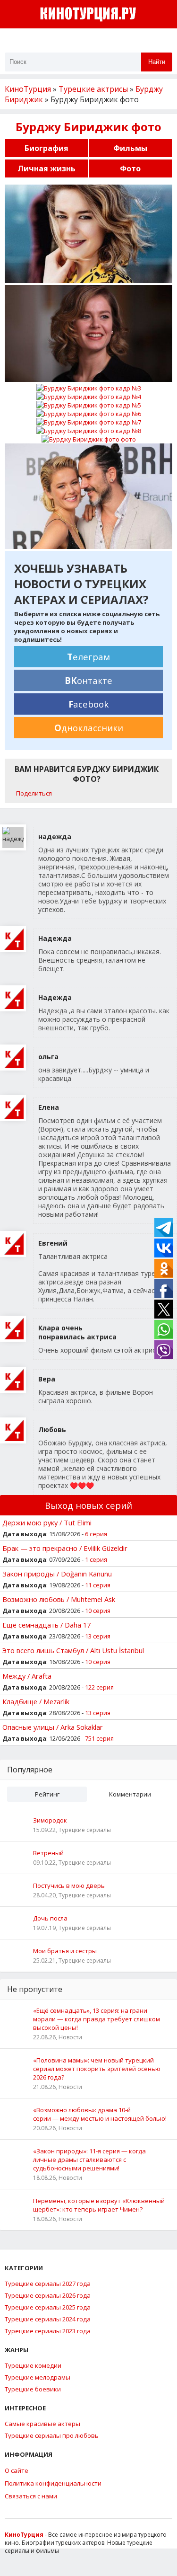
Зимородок (50, 1820)
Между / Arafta (27, 1676)
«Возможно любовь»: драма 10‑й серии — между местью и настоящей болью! (100, 2114)
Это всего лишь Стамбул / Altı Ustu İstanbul (73, 1650)
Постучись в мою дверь (69, 1886)
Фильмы (130, 148)
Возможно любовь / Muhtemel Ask (59, 1599)
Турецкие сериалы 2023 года (48, 2331)
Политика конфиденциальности (53, 2483)
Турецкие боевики (33, 2389)
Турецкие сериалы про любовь (52, 2435)
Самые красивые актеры (42, 2424)
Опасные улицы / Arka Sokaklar (53, 1727)
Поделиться (34, 793)
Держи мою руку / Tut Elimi (47, 1523)
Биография (46, 148)
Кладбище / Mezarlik (36, 1701)
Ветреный (48, 1853)
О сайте (17, 2470)
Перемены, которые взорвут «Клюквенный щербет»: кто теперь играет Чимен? (99, 2205)
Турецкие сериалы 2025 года (48, 2307)
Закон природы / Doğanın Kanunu (57, 1574)
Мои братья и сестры (65, 1951)
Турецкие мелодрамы (38, 2377)
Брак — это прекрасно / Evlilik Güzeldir (65, 1548)
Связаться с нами (31, 2496)
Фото (130, 168)
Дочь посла (50, 1918)
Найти (157, 62)
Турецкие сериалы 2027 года (48, 2284)
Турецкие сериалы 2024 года (48, 2319)
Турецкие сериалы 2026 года (48, 2295)
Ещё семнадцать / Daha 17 (46, 1625)
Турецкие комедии (33, 2365)
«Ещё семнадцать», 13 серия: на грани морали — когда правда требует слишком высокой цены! (97, 2019)
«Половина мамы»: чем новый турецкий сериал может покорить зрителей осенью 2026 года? (97, 2069)
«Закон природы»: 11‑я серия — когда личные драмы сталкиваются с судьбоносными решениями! (89, 2160)
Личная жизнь (46, 168)
